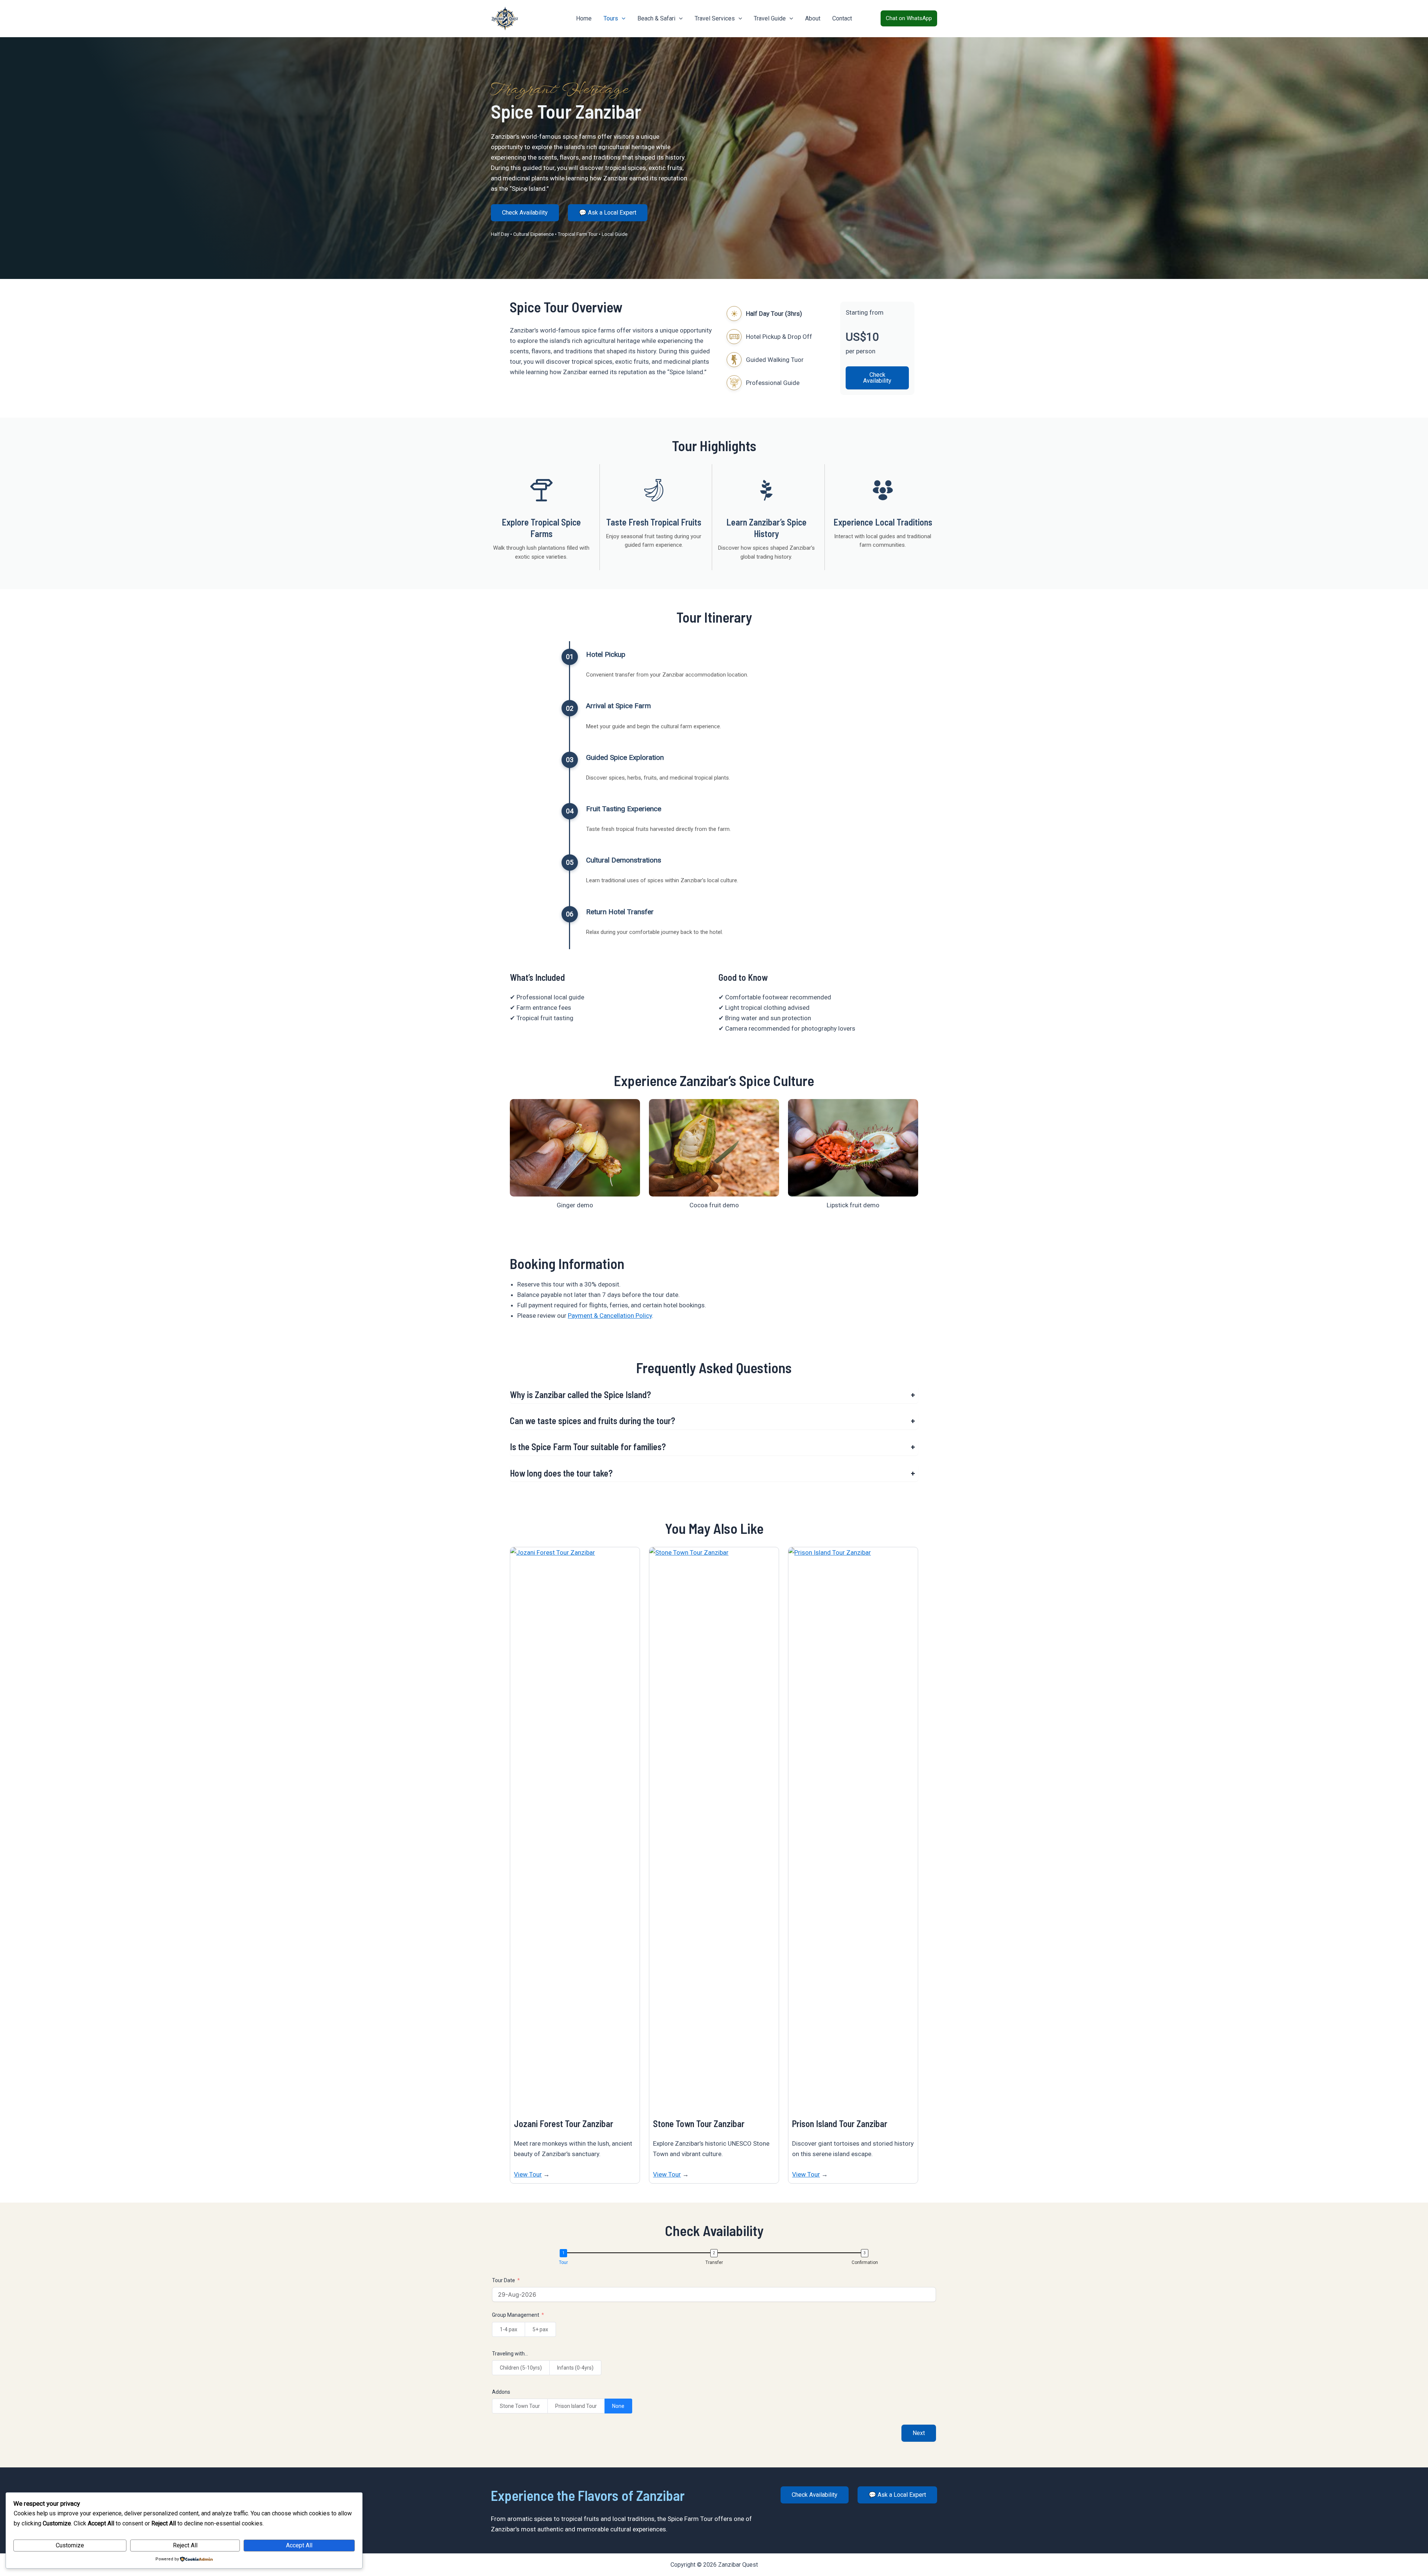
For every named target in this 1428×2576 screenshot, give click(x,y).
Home (584, 18)
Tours (611, 18)
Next (919, 2433)
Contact (842, 18)
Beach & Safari (656, 18)
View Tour (528, 2174)
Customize (70, 2545)
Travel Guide (770, 18)
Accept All (299, 2545)
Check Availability (525, 213)
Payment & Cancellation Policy (610, 1316)
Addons (501, 2392)
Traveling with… (510, 2354)
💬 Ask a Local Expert (608, 213)
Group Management (516, 2315)
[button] (622, 19)
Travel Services (715, 18)
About (813, 18)
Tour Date (504, 2280)
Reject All (185, 2545)
